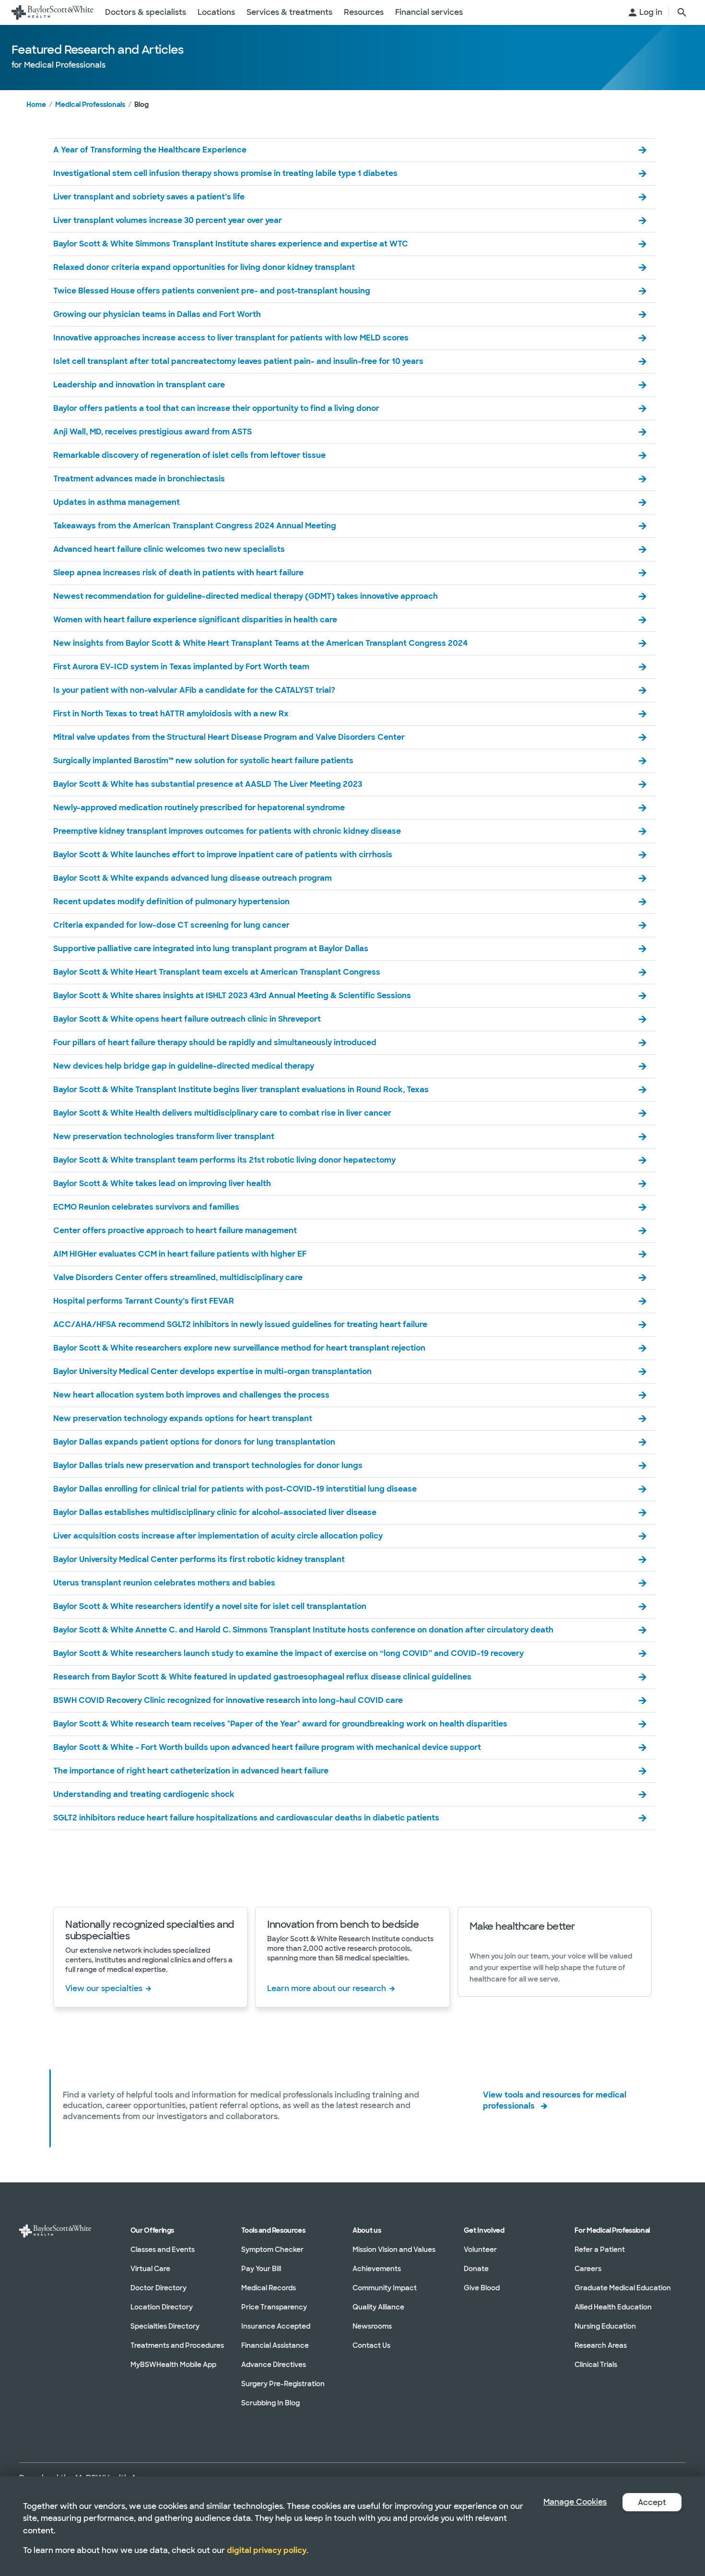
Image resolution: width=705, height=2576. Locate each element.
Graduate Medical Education (623, 2288)
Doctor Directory (159, 2288)
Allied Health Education (613, 2307)
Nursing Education (605, 2326)
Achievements (377, 2269)
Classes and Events (163, 2250)
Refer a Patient (600, 2250)
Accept (652, 2502)
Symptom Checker (272, 2250)
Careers (588, 2269)
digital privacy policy (267, 2550)
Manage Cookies (575, 2502)
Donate (476, 2269)
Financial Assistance (275, 2345)
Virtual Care (150, 2269)
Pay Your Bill (261, 2269)
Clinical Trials (596, 2365)
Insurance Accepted (276, 2326)
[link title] (53, 12)
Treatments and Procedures (177, 2345)
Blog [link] (141, 105)
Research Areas (601, 2345)
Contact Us (371, 2345)
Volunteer (480, 2250)
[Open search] (682, 12)
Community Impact (385, 2288)
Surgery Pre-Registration (283, 2384)
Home (36, 105)
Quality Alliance (378, 2307)
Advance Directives (274, 2365)
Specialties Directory (165, 2326)
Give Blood (482, 2288)
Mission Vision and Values (394, 2250)
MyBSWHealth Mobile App (173, 2365)
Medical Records (269, 2288)
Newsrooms (372, 2326)
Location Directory (162, 2307)
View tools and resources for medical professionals (555, 2100)
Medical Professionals (90, 105)
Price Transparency (274, 2307)
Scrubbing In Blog (270, 2403)
